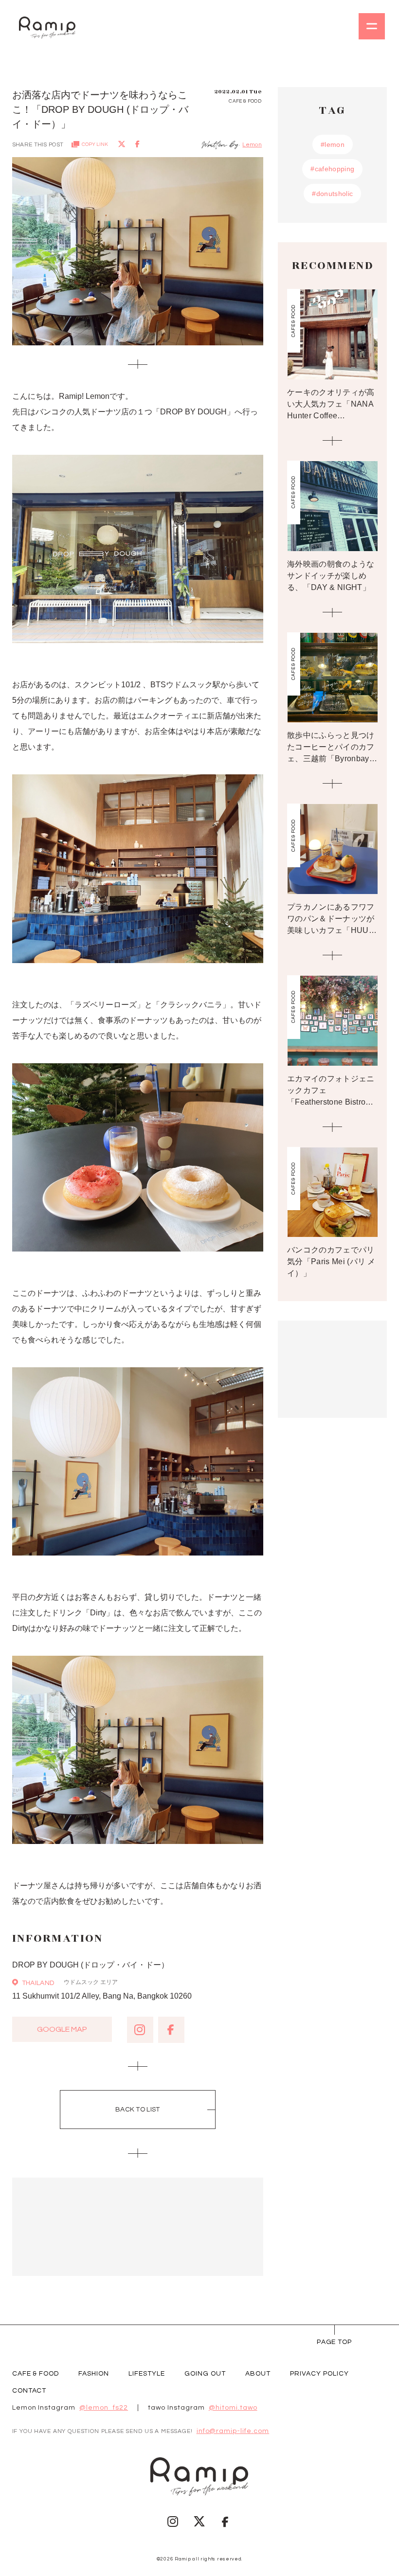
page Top (335, 2342)
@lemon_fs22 (104, 2408)
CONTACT (29, 2391)
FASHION (94, 2374)
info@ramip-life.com (233, 2431)
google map (62, 2029)
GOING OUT (205, 2374)
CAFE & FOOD (36, 2374)
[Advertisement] (138, 2227)
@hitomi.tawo (233, 2408)
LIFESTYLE (147, 2374)
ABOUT (258, 2374)
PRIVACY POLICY (319, 2374)
